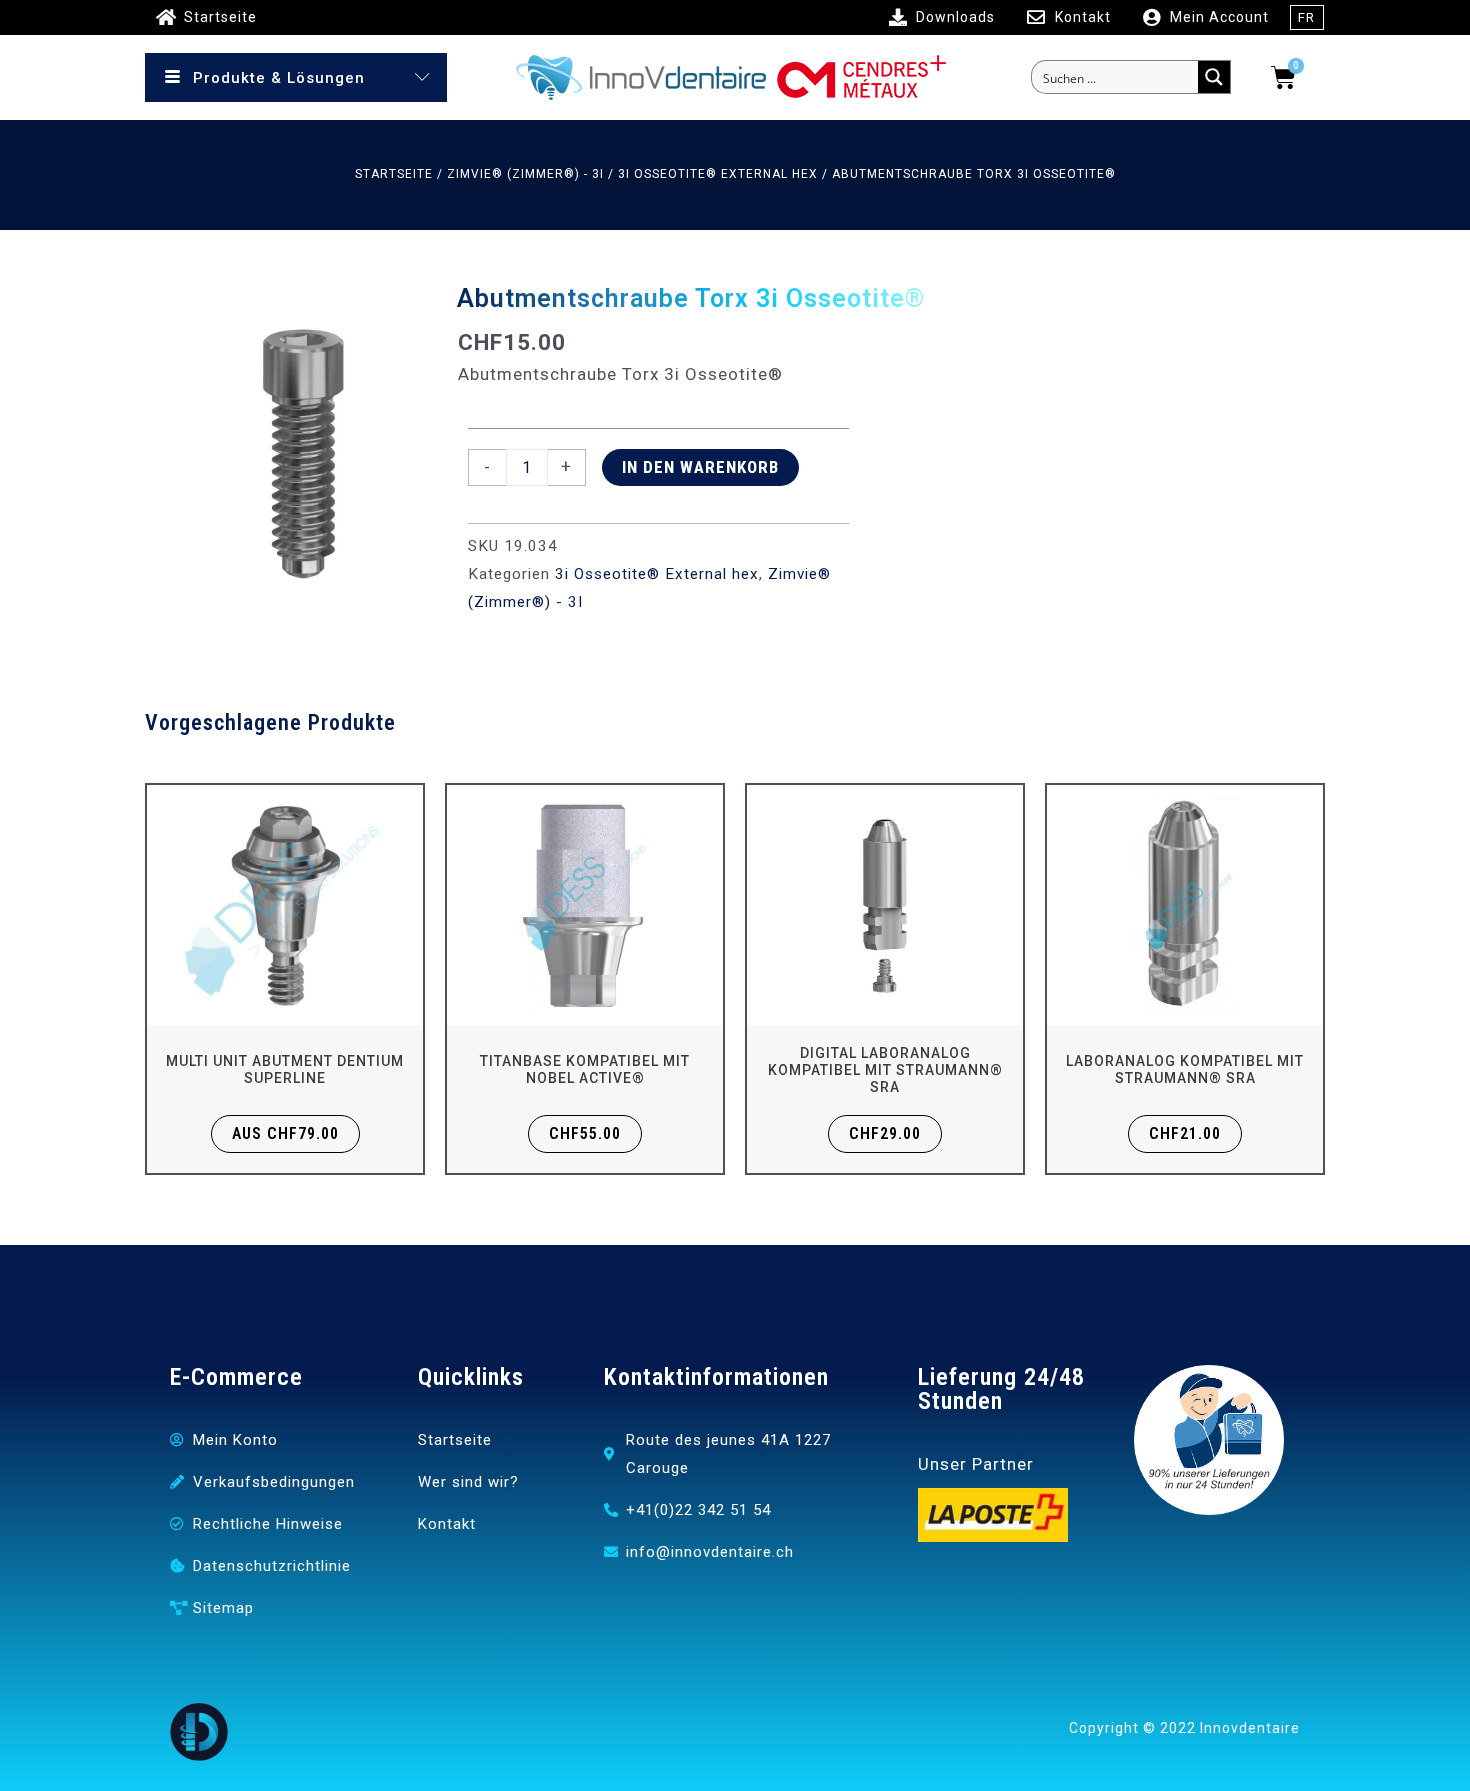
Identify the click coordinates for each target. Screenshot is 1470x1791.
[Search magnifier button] (1214, 77)
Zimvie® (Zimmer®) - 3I (525, 174)
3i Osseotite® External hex (718, 174)
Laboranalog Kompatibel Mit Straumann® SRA (1185, 1069)
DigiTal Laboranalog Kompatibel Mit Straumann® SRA (885, 1070)
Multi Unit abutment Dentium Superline (285, 1069)
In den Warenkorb (700, 467)
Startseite (394, 174)
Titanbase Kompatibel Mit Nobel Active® (585, 1069)
